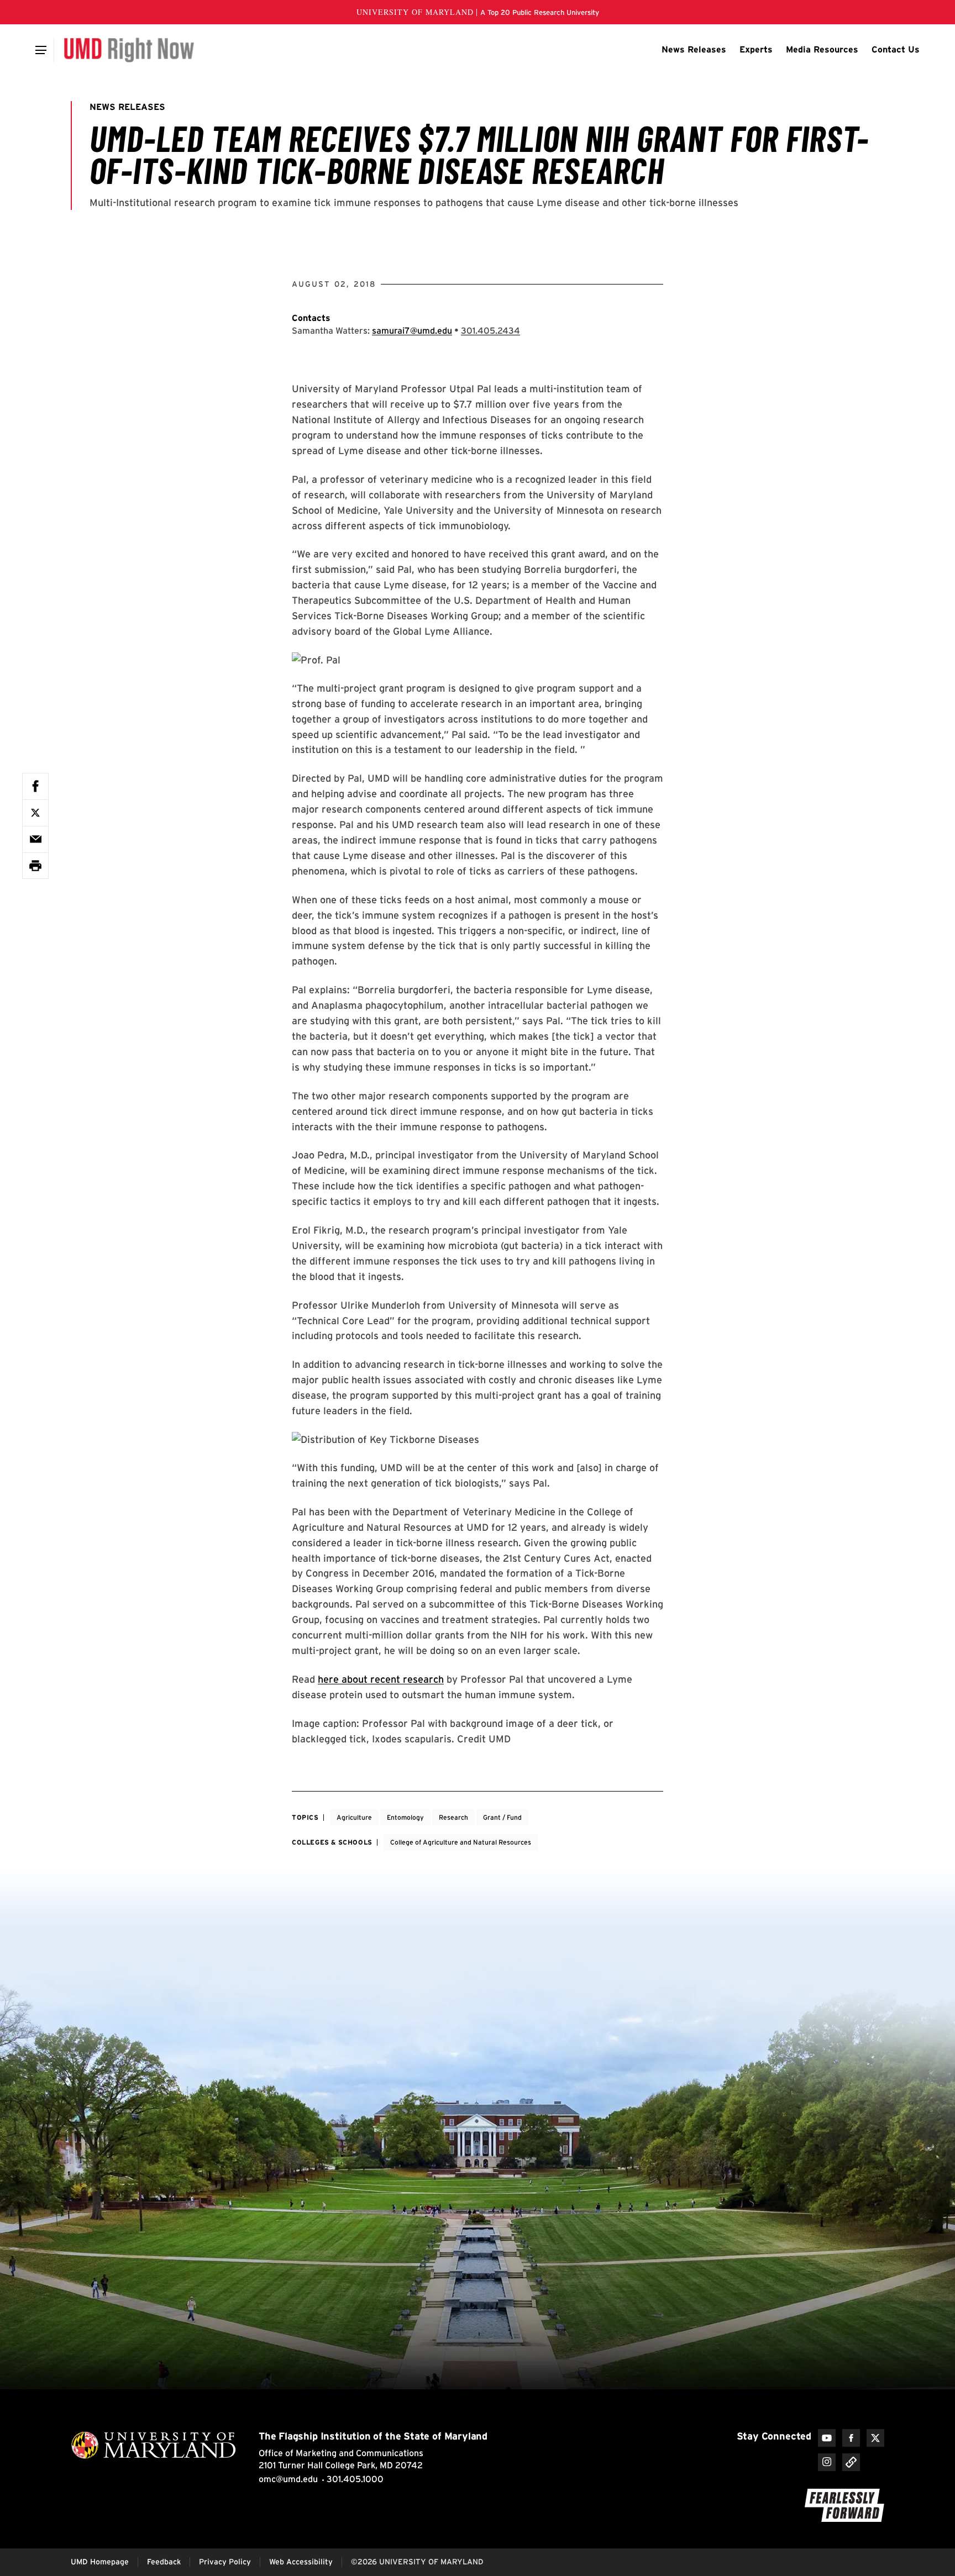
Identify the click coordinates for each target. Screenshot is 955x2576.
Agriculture (354, 1817)
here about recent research (381, 1679)
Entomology (405, 1817)
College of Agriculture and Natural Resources (461, 1842)
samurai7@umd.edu (412, 331)
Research (453, 1817)
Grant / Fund (502, 1817)
